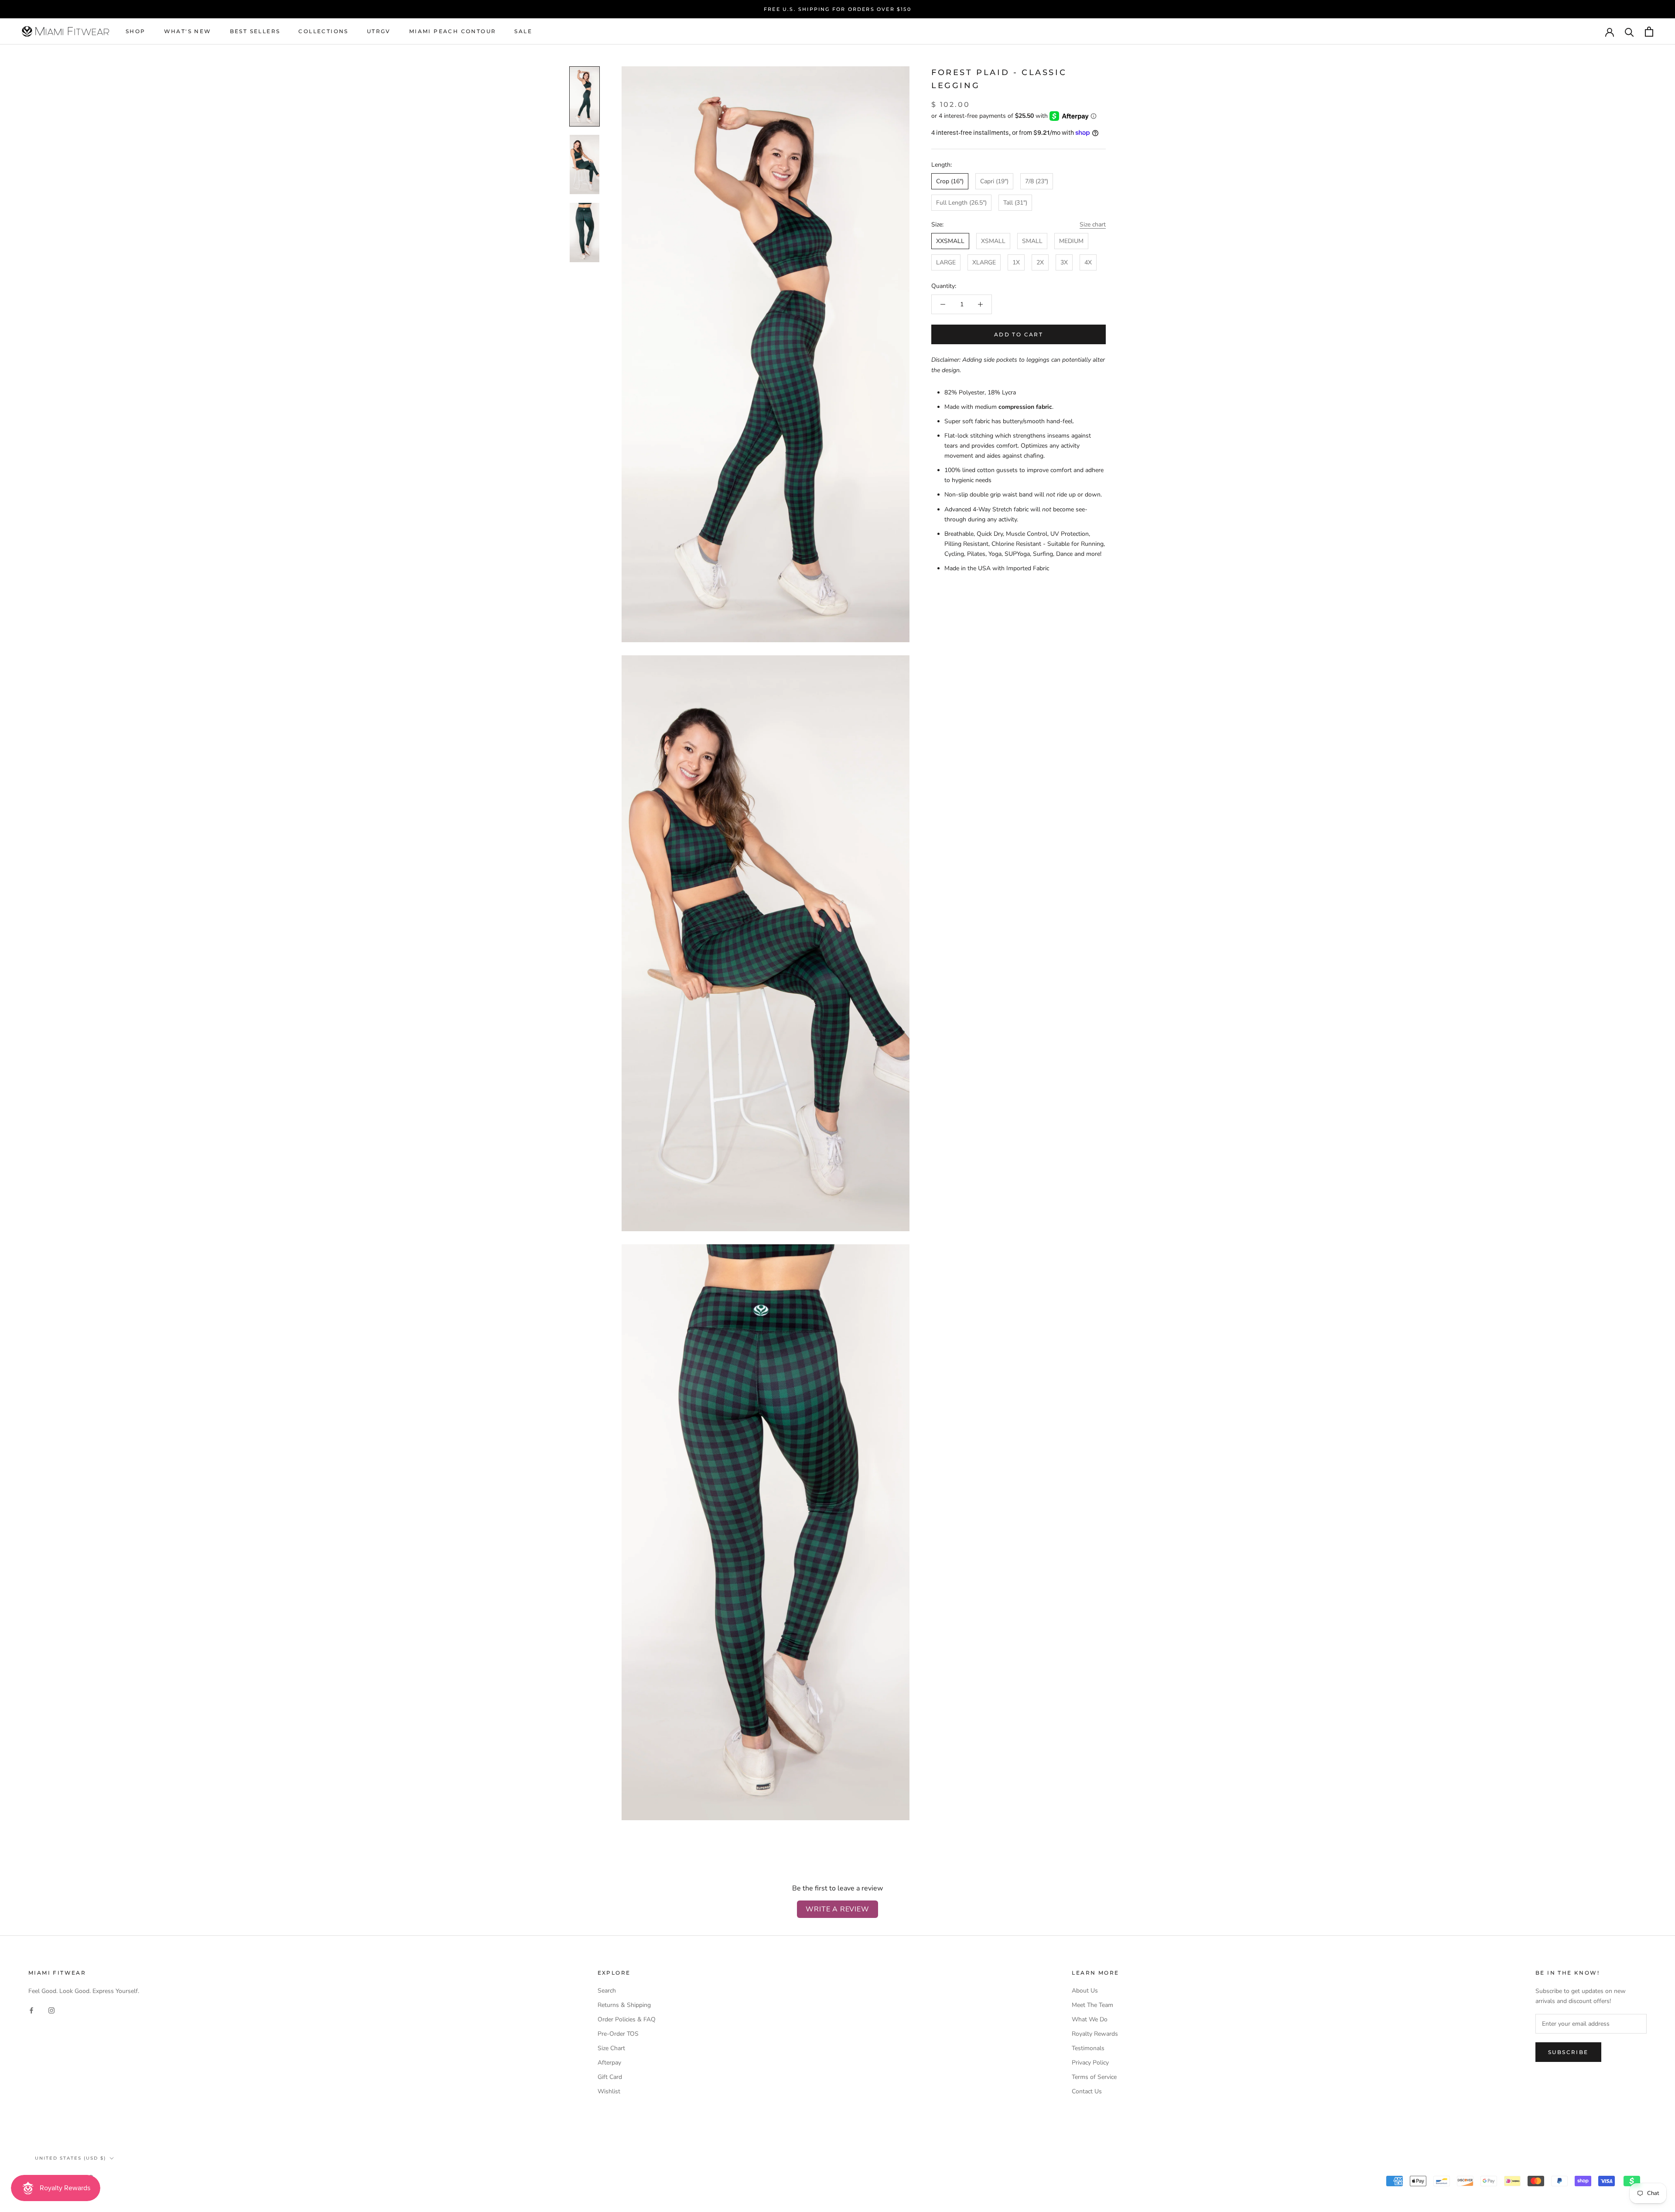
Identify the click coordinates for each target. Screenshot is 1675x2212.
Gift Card (610, 2077)
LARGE (946, 262)
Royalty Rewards (1095, 2034)
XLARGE (984, 262)
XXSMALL (950, 241)
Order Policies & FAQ (627, 2019)
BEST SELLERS (255, 32)
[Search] (1629, 32)
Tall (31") (1015, 203)
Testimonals (1088, 2048)
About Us (1085, 1991)
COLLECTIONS (323, 32)
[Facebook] (31, 2010)
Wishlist (609, 2091)
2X (1040, 262)
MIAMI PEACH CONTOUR (453, 32)
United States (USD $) (70, 2158)
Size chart (1093, 224)
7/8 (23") (1037, 181)
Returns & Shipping (624, 2005)
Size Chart (611, 2048)
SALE (523, 32)
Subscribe (1568, 2052)
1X (1016, 262)
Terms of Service (1094, 2077)
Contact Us (1087, 2091)
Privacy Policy (1090, 2063)
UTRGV (379, 32)
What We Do (1090, 2019)
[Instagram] (51, 2010)
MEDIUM (1071, 241)
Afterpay (609, 2063)
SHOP (136, 32)
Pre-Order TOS (618, 2034)
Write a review (837, 1909)
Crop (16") (950, 181)
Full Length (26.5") (961, 203)
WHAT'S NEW (188, 32)
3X (1064, 262)
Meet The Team (1092, 2005)
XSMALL (993, 241)
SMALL (1032, 241)
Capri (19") (994, 181)
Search (607, 1991)
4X (1088, 262)
